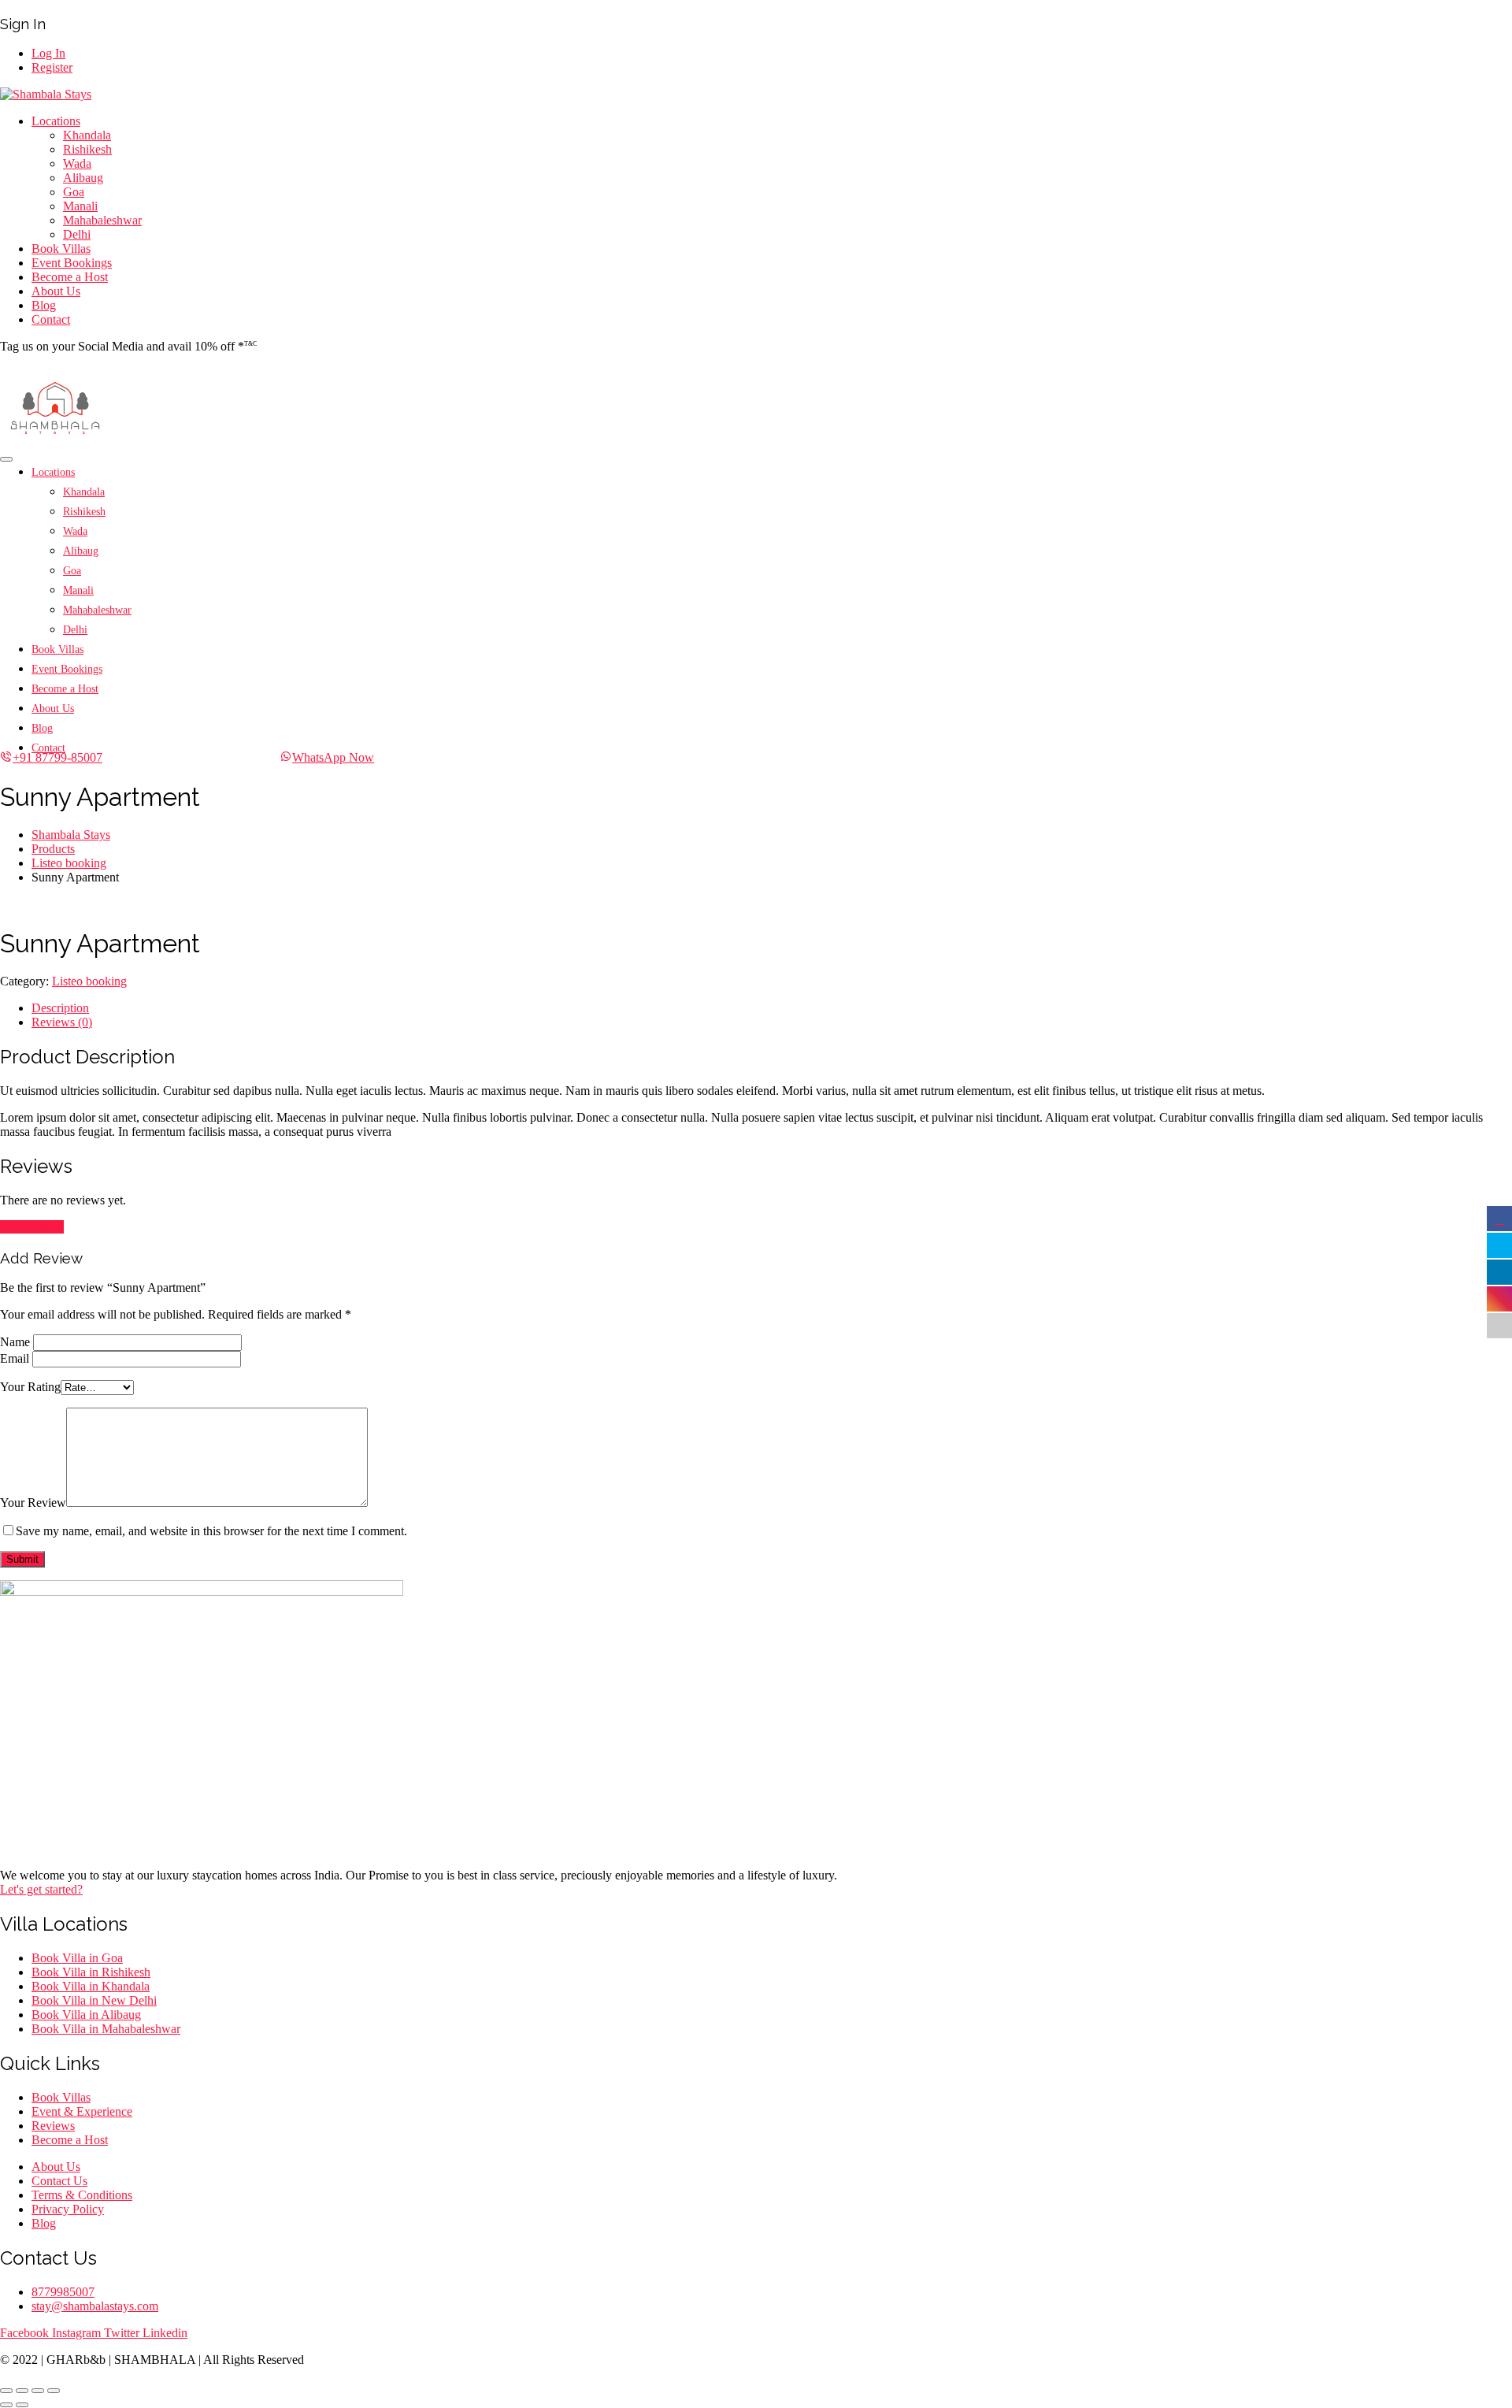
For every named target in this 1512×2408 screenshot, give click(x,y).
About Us (56, 291)
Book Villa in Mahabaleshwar (106, 2029)
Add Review (32, 1227)
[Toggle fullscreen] (38, 2391)
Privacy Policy (68, 2209)
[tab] (772, 1008)
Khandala (87, 135)
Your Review (33, 1503)
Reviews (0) (62, 1022)
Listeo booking (89, 981)
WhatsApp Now (333, 757)
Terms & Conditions (82, 2195)
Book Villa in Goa (77, 1958)
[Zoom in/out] (54, 2391)
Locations (56, 121)
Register (52, 67)
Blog (44, 305)
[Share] (22, 2391)
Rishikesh (87, 149)
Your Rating (30, 1387)
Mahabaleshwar (102, 220)
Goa (74, 192)
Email (15, 1358)
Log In (48, 53)
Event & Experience (82, 2111)
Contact (51, 319)
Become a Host (70, 277)
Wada (77, 163)
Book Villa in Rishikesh (91, 1972)
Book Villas (61, 249)
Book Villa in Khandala (91, 1986)
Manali (80, 206)
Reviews (53, 2126)
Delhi (77, 234)
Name (15, 1342)
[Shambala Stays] (46, 94)
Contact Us (59, 2181)
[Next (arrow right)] (22, 2405)
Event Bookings (72, 263)
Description (60, 1008)
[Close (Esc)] (6, 2391)
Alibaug (83, 178)
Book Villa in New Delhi (94, 2000)
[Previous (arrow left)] (6, 2405)
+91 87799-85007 (57, 757)
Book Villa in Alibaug (86, 2015)
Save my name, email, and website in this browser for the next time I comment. (211, 1531)
